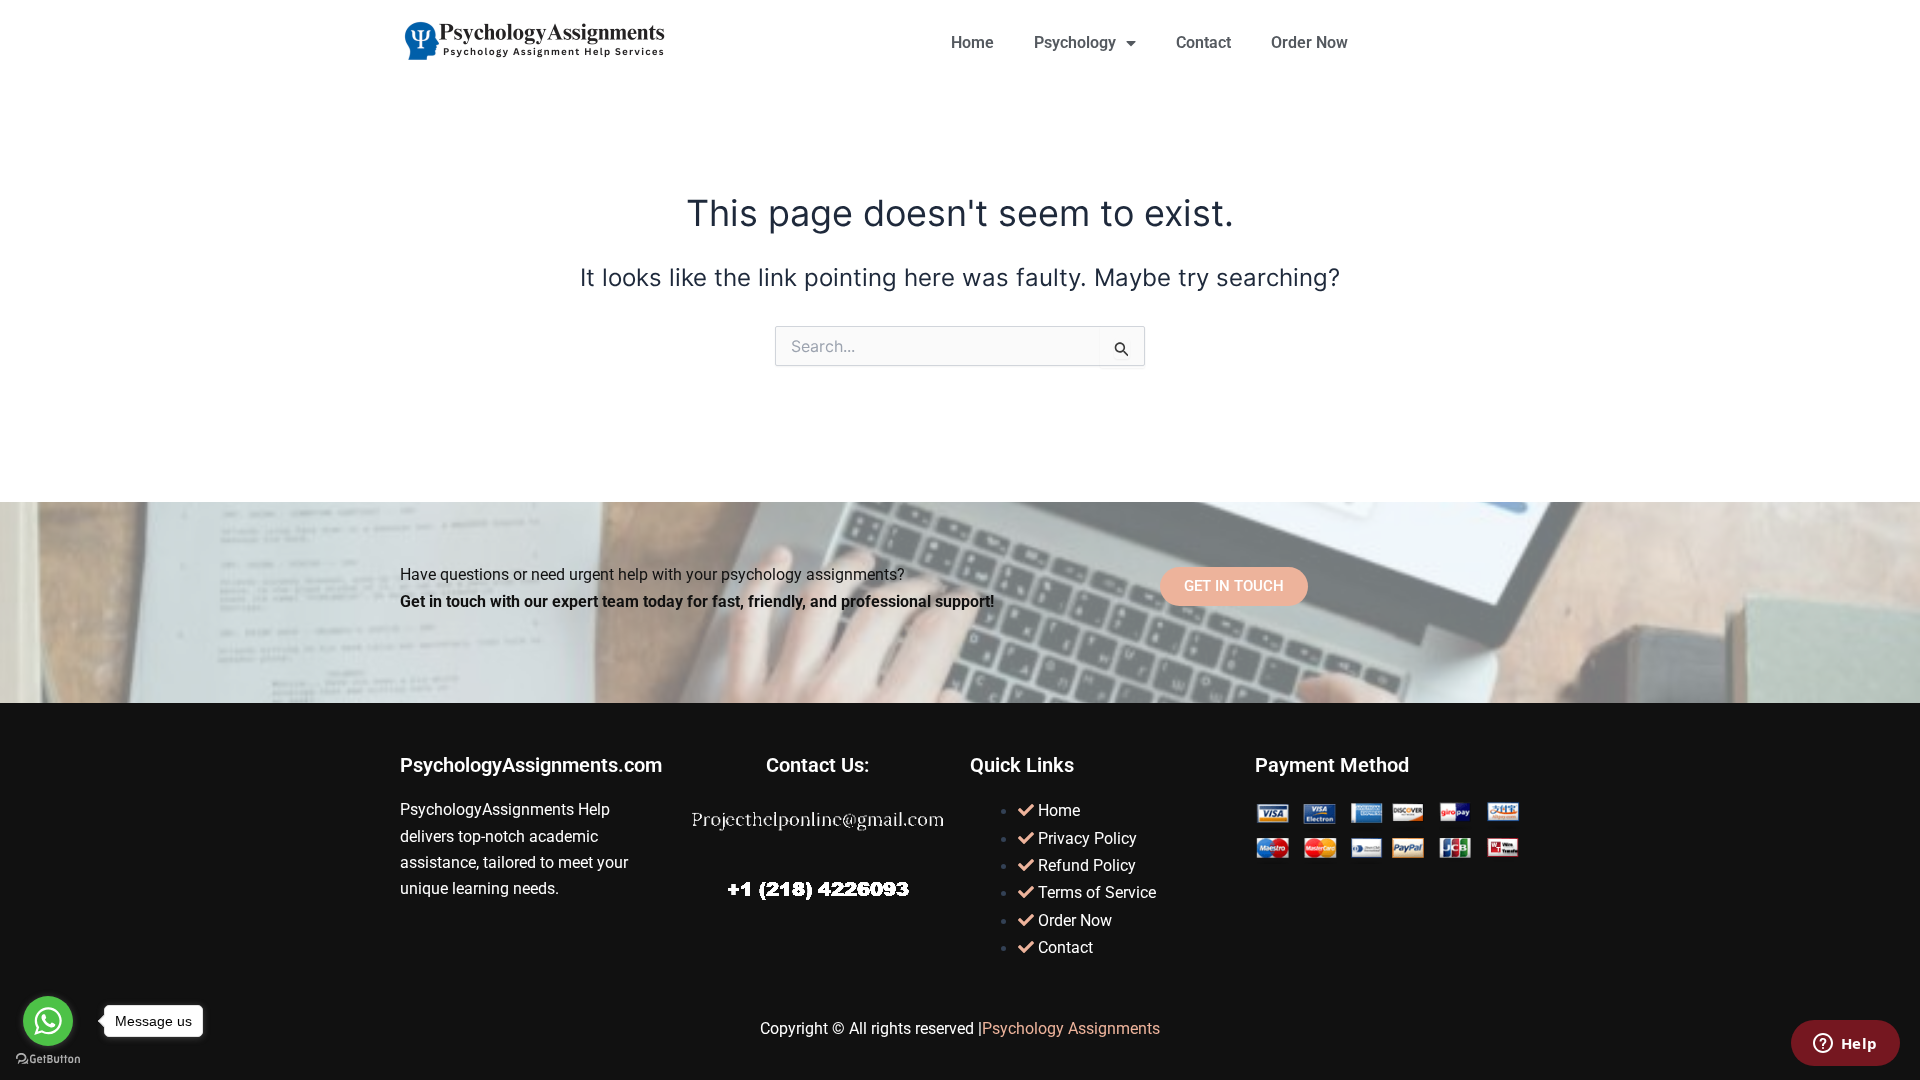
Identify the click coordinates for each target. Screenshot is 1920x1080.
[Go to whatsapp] (48, 1021)
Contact (1203, 42)
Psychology (1075, 42)
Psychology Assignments (1071, 1028)
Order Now (1309, 42)
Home (972, 42)
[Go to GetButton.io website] (48, 1059)
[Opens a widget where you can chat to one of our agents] (1845, 1045)
